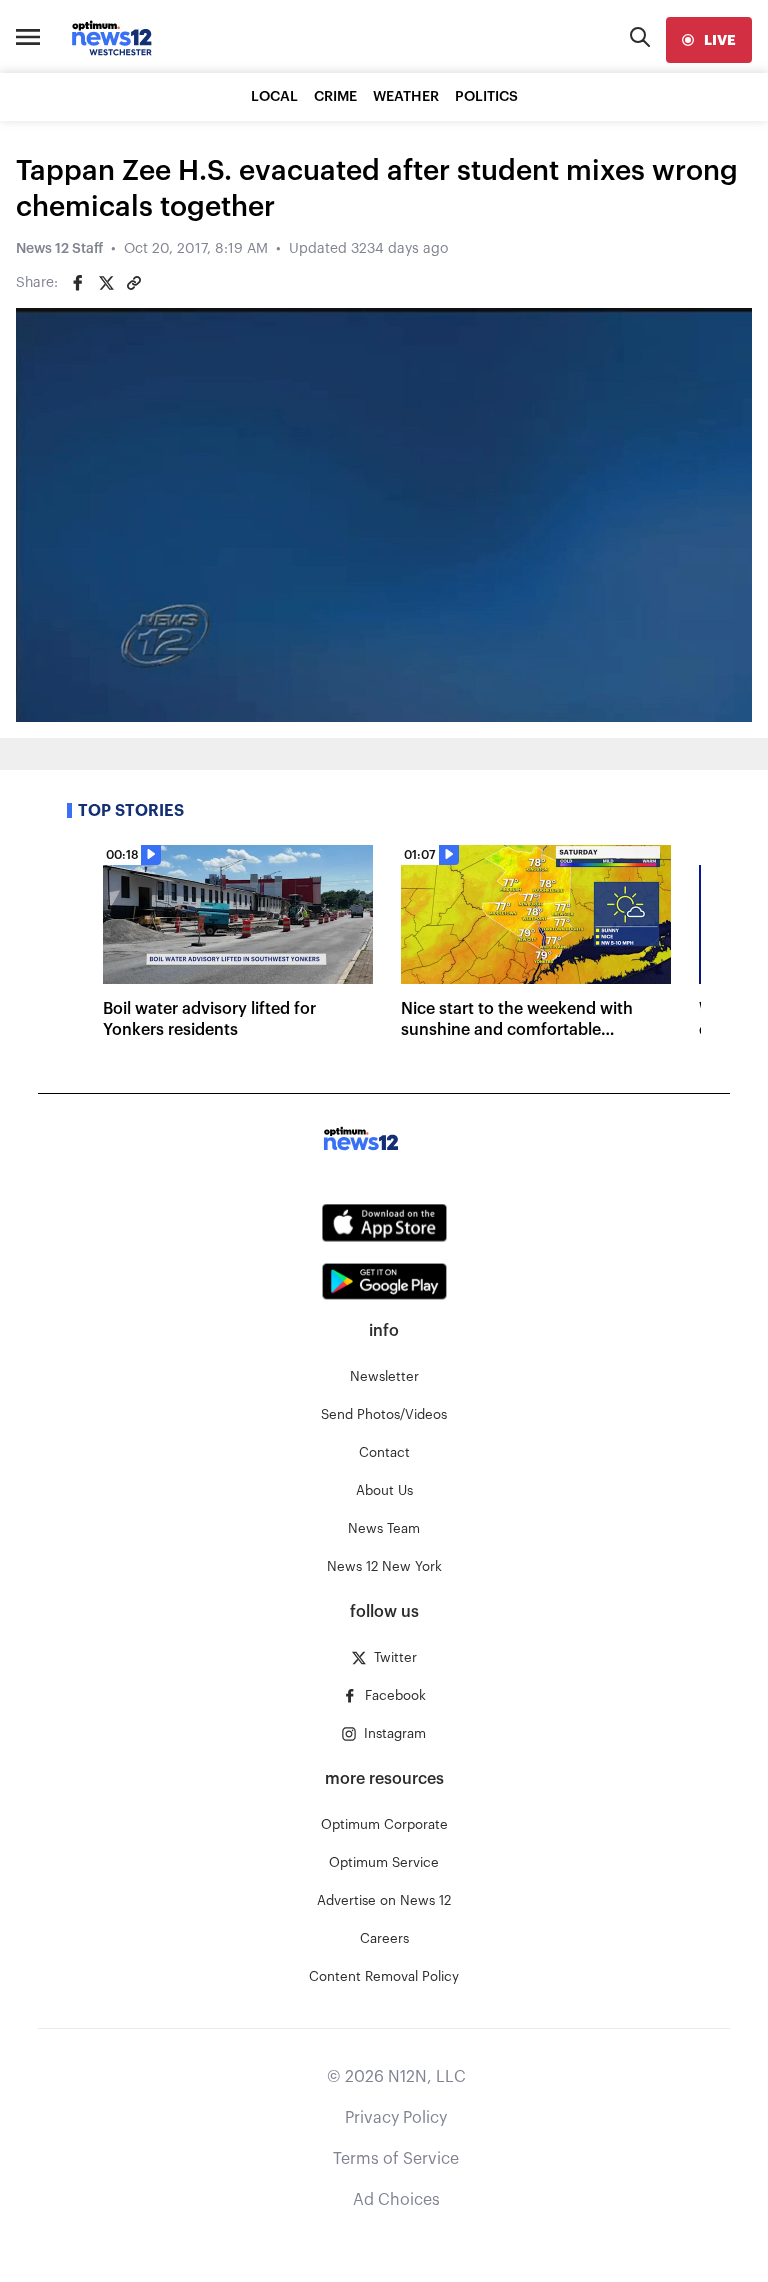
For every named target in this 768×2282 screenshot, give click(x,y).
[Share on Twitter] (106, 283)
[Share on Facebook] (78, 283)
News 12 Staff (59, 249)
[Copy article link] (134, 283)
